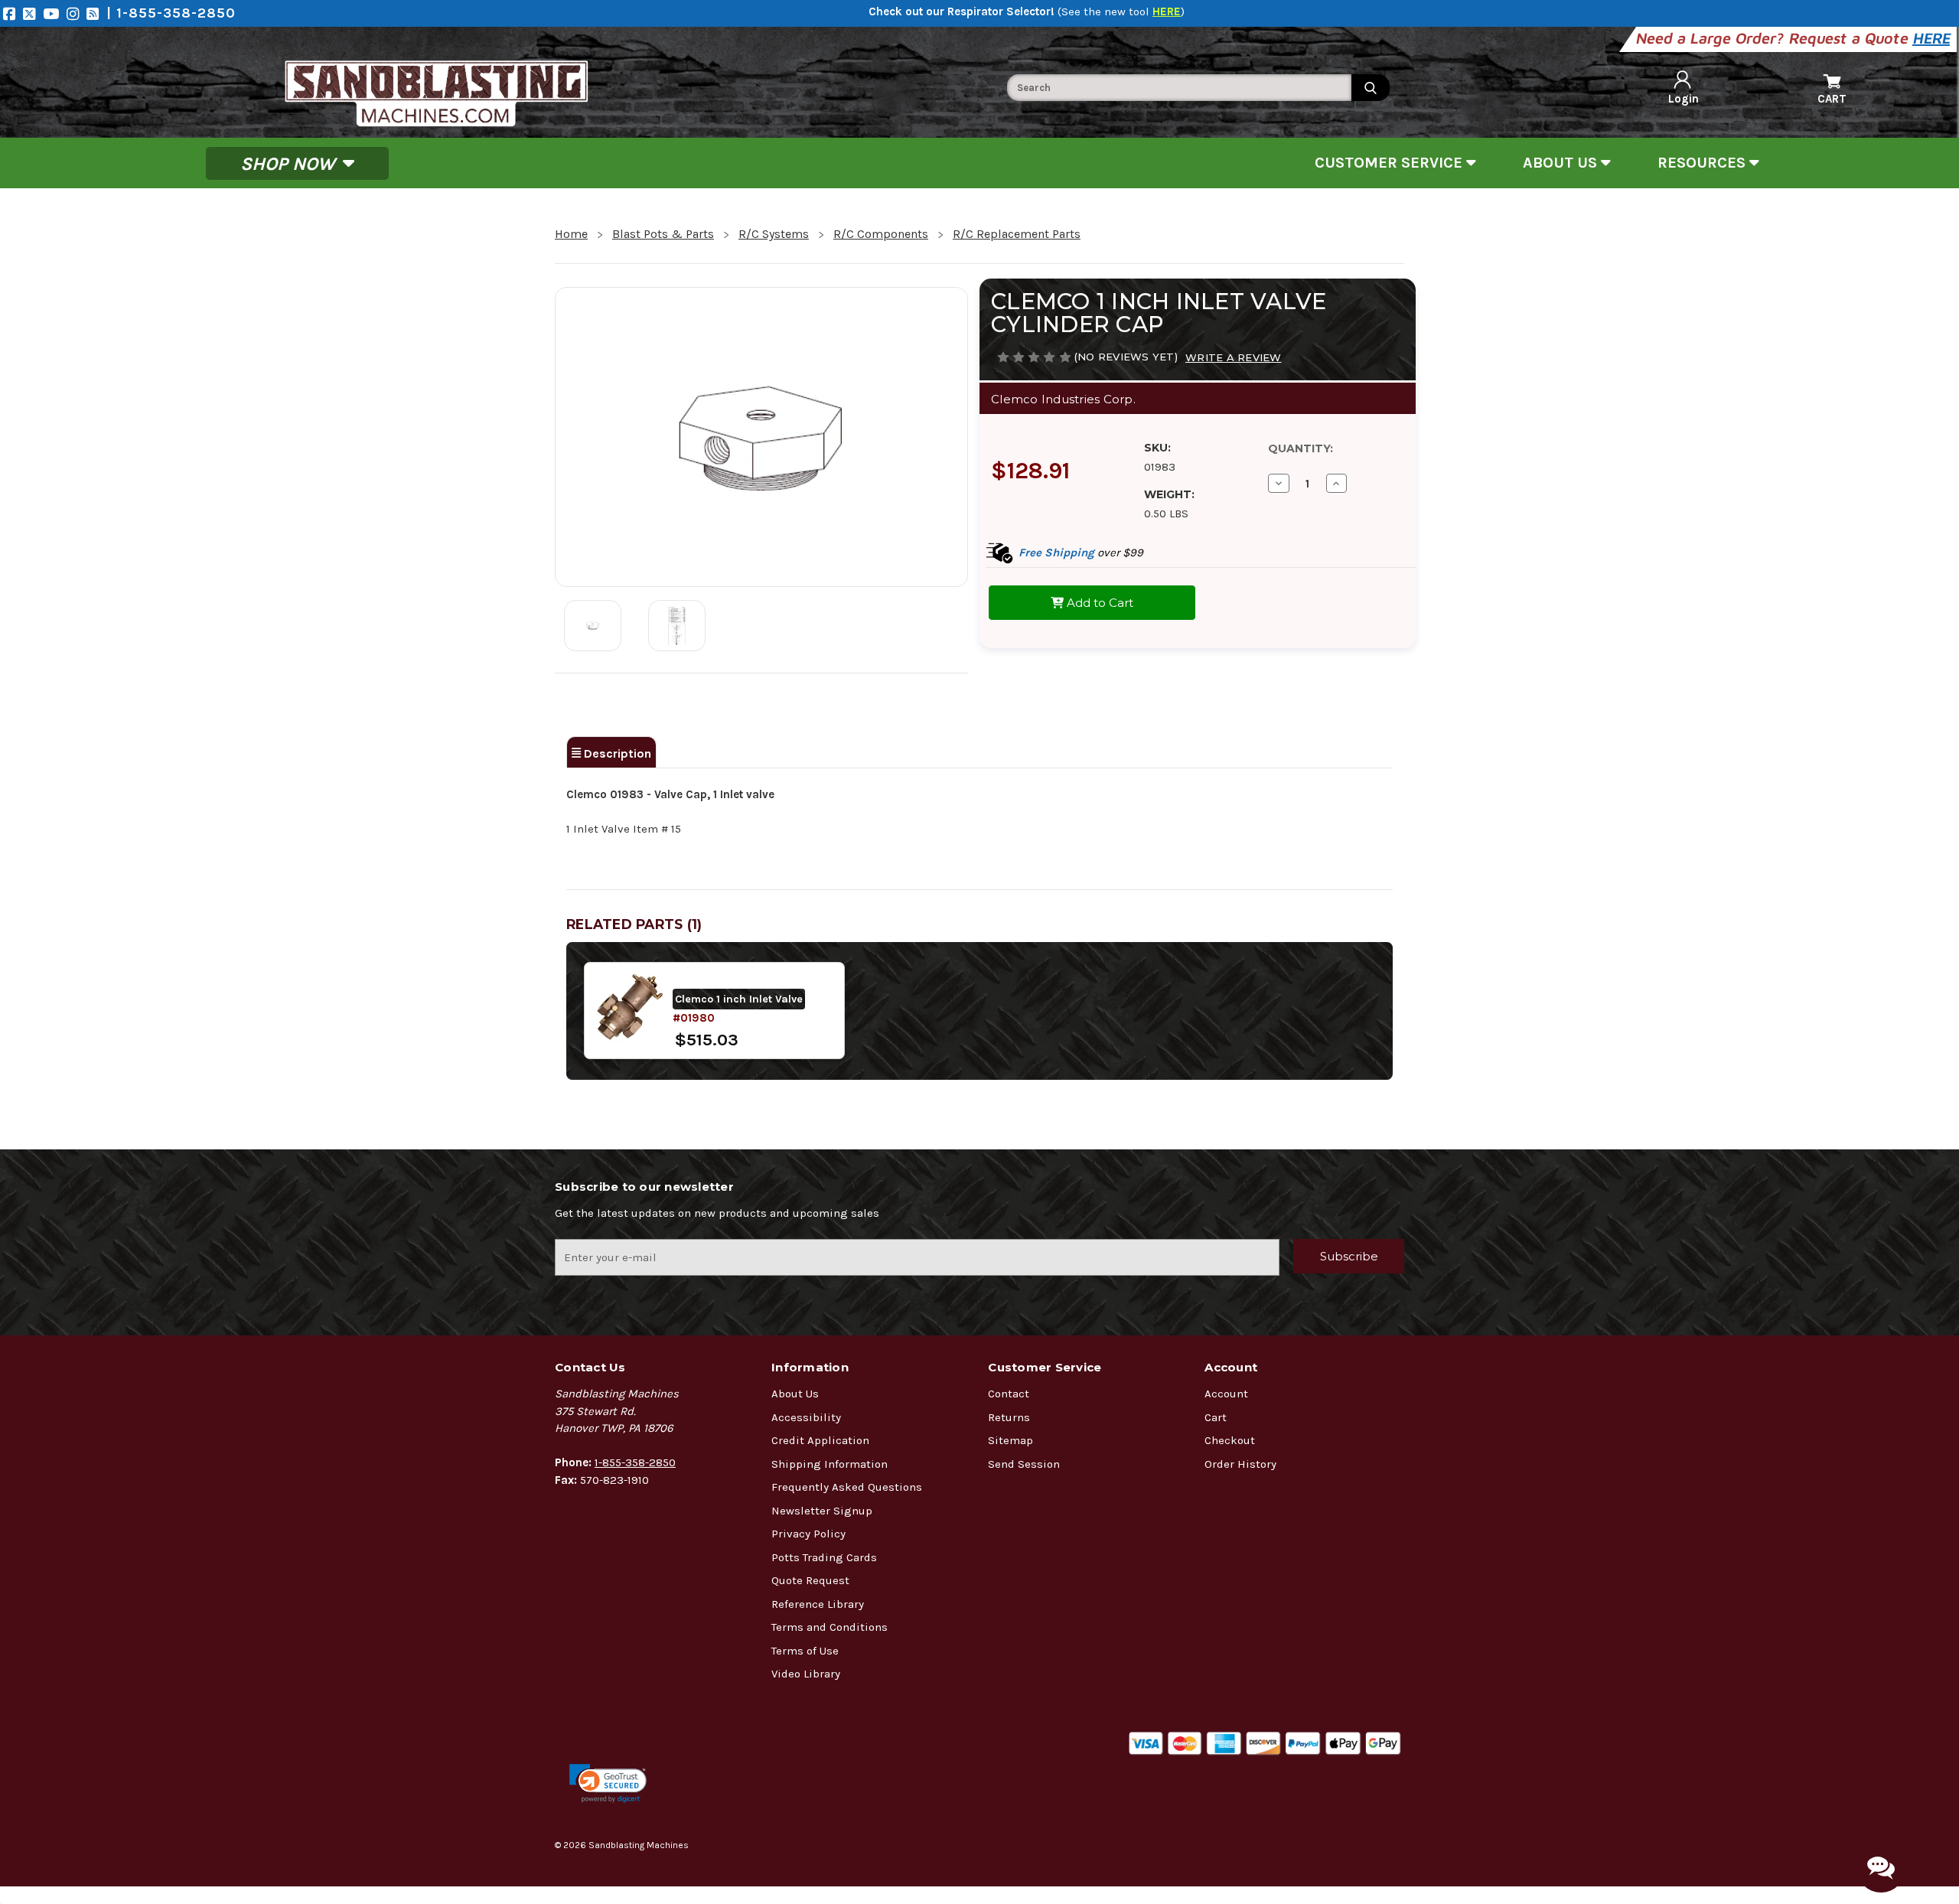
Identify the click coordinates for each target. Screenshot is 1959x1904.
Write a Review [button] (1234, 357)
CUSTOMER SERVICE (1390, 163)
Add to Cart (1098, 603)
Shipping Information (830, 1464)
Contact (1009, 1394)
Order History (1240, 1464)
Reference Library (818, 1604)
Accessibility (806, 1417)
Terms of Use (805, 1651)
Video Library (806, 1674)
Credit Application (820, 1440)
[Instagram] (77, 13)
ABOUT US (1562, 163)
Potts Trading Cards (824, 1557)
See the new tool (1121, 11)
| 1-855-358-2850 (171, 13)
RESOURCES (1703, 163)
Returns (1009, 1417)
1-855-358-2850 (635, 1462)
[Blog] (96, 13)
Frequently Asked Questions (847, 1487)
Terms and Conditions (830, 1627)
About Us (795, 1394)
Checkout (1230, 1440)
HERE (1933, 38)
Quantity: (1301, 448)
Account (1226, 1394)
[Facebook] (13, 13)
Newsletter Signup (822, 1511)
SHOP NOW (290, 163)
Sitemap (1010, 1440)
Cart (1216, 1417)
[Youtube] (55, 13)
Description (616, 753)
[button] (608, 1783)
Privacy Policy (808, 1534)
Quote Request (810, 1580)
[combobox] (1179, 88)
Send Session (1024, 1464)
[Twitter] (33, 13)
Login (1684, 99)
